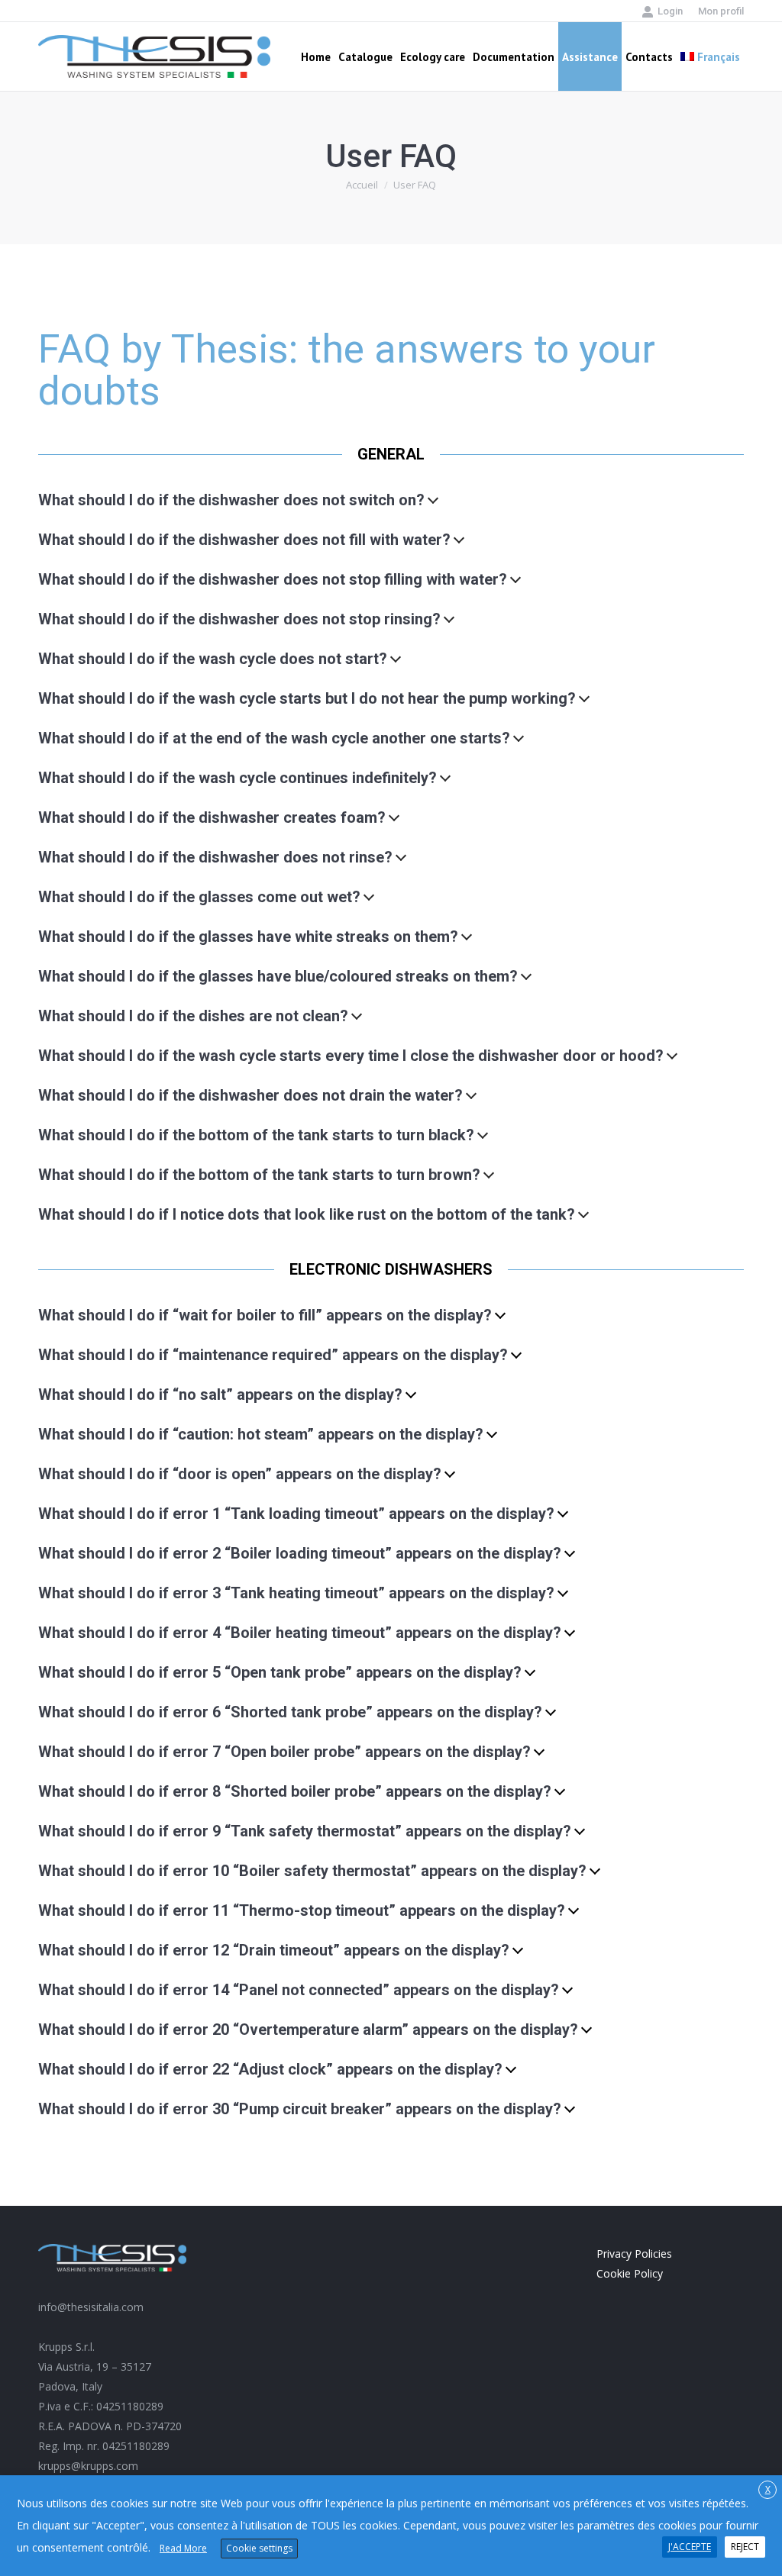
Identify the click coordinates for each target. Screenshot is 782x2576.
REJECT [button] (745, 2547)
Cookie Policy (630, 2273)
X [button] (768, 2489)
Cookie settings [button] (259, 2548)
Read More (183, 2548)
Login (670, 11)
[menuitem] (721, 11)
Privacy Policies (634, 2254)
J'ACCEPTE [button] (690, 2547)
